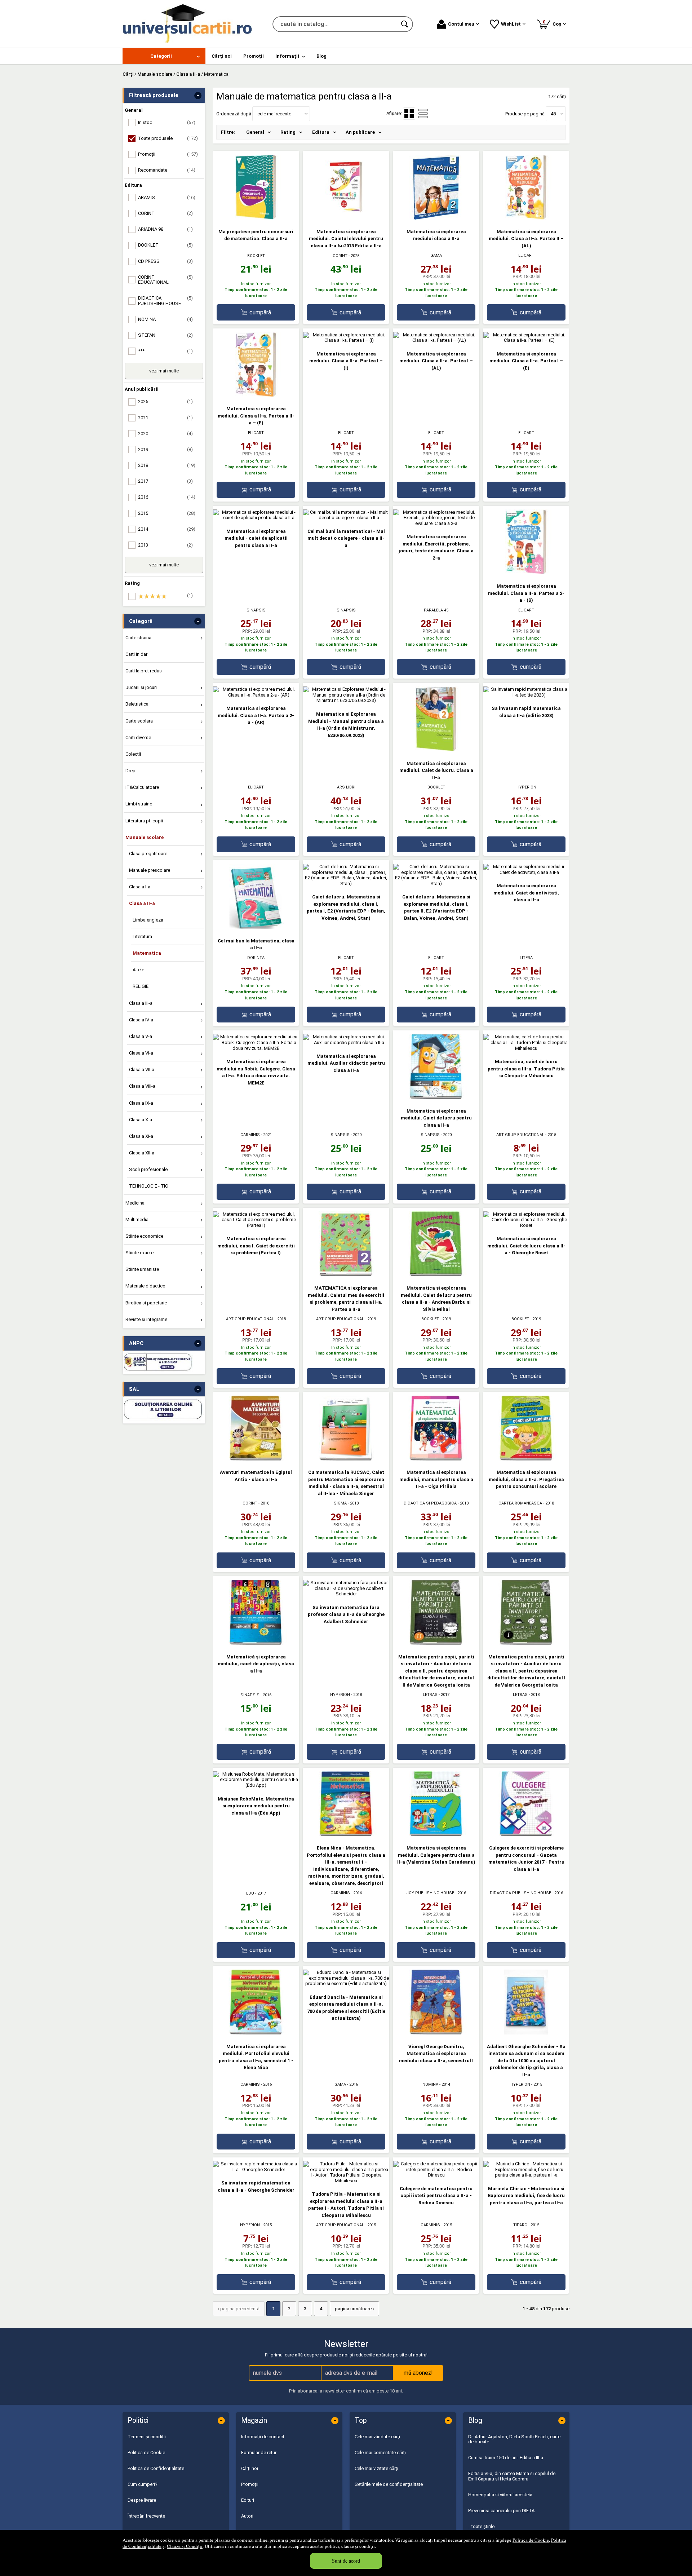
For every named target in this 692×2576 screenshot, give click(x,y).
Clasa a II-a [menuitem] (142, 903)
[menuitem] (164, 56)
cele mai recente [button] (274, 114)
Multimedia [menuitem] (137, 1219)
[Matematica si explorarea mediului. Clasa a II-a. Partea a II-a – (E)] (256, 395)
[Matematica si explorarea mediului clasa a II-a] (436, 218)
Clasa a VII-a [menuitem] (142, 1070)
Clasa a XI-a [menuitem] (141, 1136)
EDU (250, 1893)
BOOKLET (256, 256)
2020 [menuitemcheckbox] (165, 434)
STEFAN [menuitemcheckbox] (165, 335)
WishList (511, 24)
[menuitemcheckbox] (166, 596)
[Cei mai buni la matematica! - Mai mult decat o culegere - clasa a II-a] (346, 518)
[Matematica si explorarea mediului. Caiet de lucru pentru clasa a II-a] (436, 1097)
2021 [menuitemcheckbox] (165, 418)
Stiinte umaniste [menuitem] (142, 1269)
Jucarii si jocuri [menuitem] (141, 687)
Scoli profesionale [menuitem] (148, 1169)
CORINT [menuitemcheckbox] (165, 213)
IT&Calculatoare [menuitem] (142, 787)
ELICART (526, 255)
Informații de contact (263, 2437)
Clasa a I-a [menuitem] (140, 887)
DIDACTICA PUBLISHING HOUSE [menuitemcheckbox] (165, 301)
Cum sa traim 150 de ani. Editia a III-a (506, 2458)
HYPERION (526, 787)
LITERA (526, 958)
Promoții (250, 2484)
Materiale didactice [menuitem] (145, 1286)
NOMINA (430, 2084)
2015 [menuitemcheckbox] (167, 513)
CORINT (340, 256)
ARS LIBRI (346, 787)
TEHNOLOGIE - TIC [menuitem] (148, 1186)
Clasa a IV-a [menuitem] (141, 1020)
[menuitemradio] (423, 114)
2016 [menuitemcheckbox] (167, 497)
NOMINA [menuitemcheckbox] (165, 319)
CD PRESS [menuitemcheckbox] (165, 261)
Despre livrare (142, 2500)
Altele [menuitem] (138, 970)
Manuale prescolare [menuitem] (150, 870)
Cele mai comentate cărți (380, 2453)
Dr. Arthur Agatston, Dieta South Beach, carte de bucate (514, 2439)
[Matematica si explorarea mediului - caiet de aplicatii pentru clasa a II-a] (256, 518)
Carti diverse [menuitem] (138, 737)
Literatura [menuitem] (142, 936)
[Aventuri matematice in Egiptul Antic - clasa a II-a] (256, 1459)
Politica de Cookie (531, 2540)
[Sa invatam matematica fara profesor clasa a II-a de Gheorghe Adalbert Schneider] (346, 1594)
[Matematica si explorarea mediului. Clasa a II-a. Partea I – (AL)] (436, 340)
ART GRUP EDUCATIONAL (520, 1135)
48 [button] (553, 114)
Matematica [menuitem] (147, 953)
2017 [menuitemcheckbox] (165, 481)
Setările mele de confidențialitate (389, 2484)
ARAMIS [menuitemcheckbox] (167, 197)
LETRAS (430, 1695)
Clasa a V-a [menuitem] (141, 1036)
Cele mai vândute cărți (377, 2437)
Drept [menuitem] (131, 771)
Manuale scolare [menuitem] (145, 837)
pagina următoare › (354, 2309)
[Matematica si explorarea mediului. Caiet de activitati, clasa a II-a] (526, 872)
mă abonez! (418, 2373)
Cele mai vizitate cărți (376, 2468)
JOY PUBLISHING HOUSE (430, 1893)
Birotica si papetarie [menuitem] (146, 1303)
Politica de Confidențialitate (156, 2468)
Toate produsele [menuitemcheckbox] (168, 138)
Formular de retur (259, 2453)
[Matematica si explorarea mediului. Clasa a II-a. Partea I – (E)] (526, 340)
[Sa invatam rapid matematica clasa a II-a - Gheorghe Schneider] (256, 2170)
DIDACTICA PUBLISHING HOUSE (520, 1893)
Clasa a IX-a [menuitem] (141, 1103)
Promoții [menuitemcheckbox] (168, 154)
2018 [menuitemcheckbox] (167, 465)
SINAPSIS (256, 610)
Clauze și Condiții (185, 2546)
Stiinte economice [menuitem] (144, 1236)
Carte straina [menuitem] (138, 638)
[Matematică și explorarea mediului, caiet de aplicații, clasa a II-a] (256, 1643)
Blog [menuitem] (321, 56)
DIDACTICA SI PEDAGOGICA (430, 1503)
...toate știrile (481, 2526)
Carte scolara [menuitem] (139, 721)
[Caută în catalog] (405, 24)
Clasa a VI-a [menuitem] (141, 1053)
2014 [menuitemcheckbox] (167, 529)
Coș (553, 23)
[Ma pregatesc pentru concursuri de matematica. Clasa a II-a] (256, 218)
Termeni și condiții (147, 2437)
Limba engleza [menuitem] (148, 920)
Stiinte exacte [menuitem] (139, 1253)
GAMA (436, 255)
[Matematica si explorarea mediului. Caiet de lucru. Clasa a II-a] (436, 750)
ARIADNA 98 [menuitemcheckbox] (165, 229)
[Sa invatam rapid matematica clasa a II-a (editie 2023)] (526, 695)
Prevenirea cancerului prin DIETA (501, 2511)
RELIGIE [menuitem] (141, 986)
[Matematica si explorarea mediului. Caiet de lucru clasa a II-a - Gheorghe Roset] (526, 1225)
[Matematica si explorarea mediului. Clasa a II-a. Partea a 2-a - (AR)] (256, 695)
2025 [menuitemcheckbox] (165, 401)
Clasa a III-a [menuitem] (141, 1003)
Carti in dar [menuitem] (136, 654)
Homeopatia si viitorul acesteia (500, 2495)
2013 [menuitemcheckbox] (165, 545)
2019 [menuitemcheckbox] (165, 449)
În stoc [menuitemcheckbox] (167, 122)
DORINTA (256, 958)
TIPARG (520, 2225)
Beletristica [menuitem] (137, 704)
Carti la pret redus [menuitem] (144, 671)
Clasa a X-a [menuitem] (141, 1120)
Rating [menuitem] (288, 132)
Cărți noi (250, 2468)
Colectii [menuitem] (133, 754)
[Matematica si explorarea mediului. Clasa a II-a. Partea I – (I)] (346, 340)
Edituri (248, 2500)
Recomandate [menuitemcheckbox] (167, 170)
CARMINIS (250, 1135)
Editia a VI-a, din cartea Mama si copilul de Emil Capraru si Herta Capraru (512, 2476)
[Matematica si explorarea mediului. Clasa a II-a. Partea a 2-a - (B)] (526, 573)
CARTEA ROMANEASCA (520, 1503)
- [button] (198, 96)
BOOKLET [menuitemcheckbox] (165, 245)
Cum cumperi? (143, 2484)
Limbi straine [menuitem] (139, 804)
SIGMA (340, 1503)
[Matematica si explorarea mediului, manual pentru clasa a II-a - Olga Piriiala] (436, 1459)
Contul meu (461, 24)
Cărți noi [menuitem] (222, 56)
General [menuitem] (255, 132)
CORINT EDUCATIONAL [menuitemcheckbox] (165, 280)
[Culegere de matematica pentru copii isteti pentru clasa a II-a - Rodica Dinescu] (436, 2175)
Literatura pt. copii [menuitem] (144, 821)
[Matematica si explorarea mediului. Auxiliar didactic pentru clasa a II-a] (346, 1042)
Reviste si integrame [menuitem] (146, 1319)
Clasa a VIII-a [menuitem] (142, 1086)
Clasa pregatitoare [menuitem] (148, 854)
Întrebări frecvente (146, 2516)
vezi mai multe (164, 371)
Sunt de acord (346, 2561)
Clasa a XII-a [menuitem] (142, 1153)
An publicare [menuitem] (360, 132)
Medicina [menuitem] (135, 1203)
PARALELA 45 (436, 610)
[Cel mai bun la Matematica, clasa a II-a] (256, 927)
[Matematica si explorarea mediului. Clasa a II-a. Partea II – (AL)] (526, 218)
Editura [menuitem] (321, 132)
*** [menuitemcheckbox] (165, 351)
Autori (247, 2516)
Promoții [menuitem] (254, 56)
